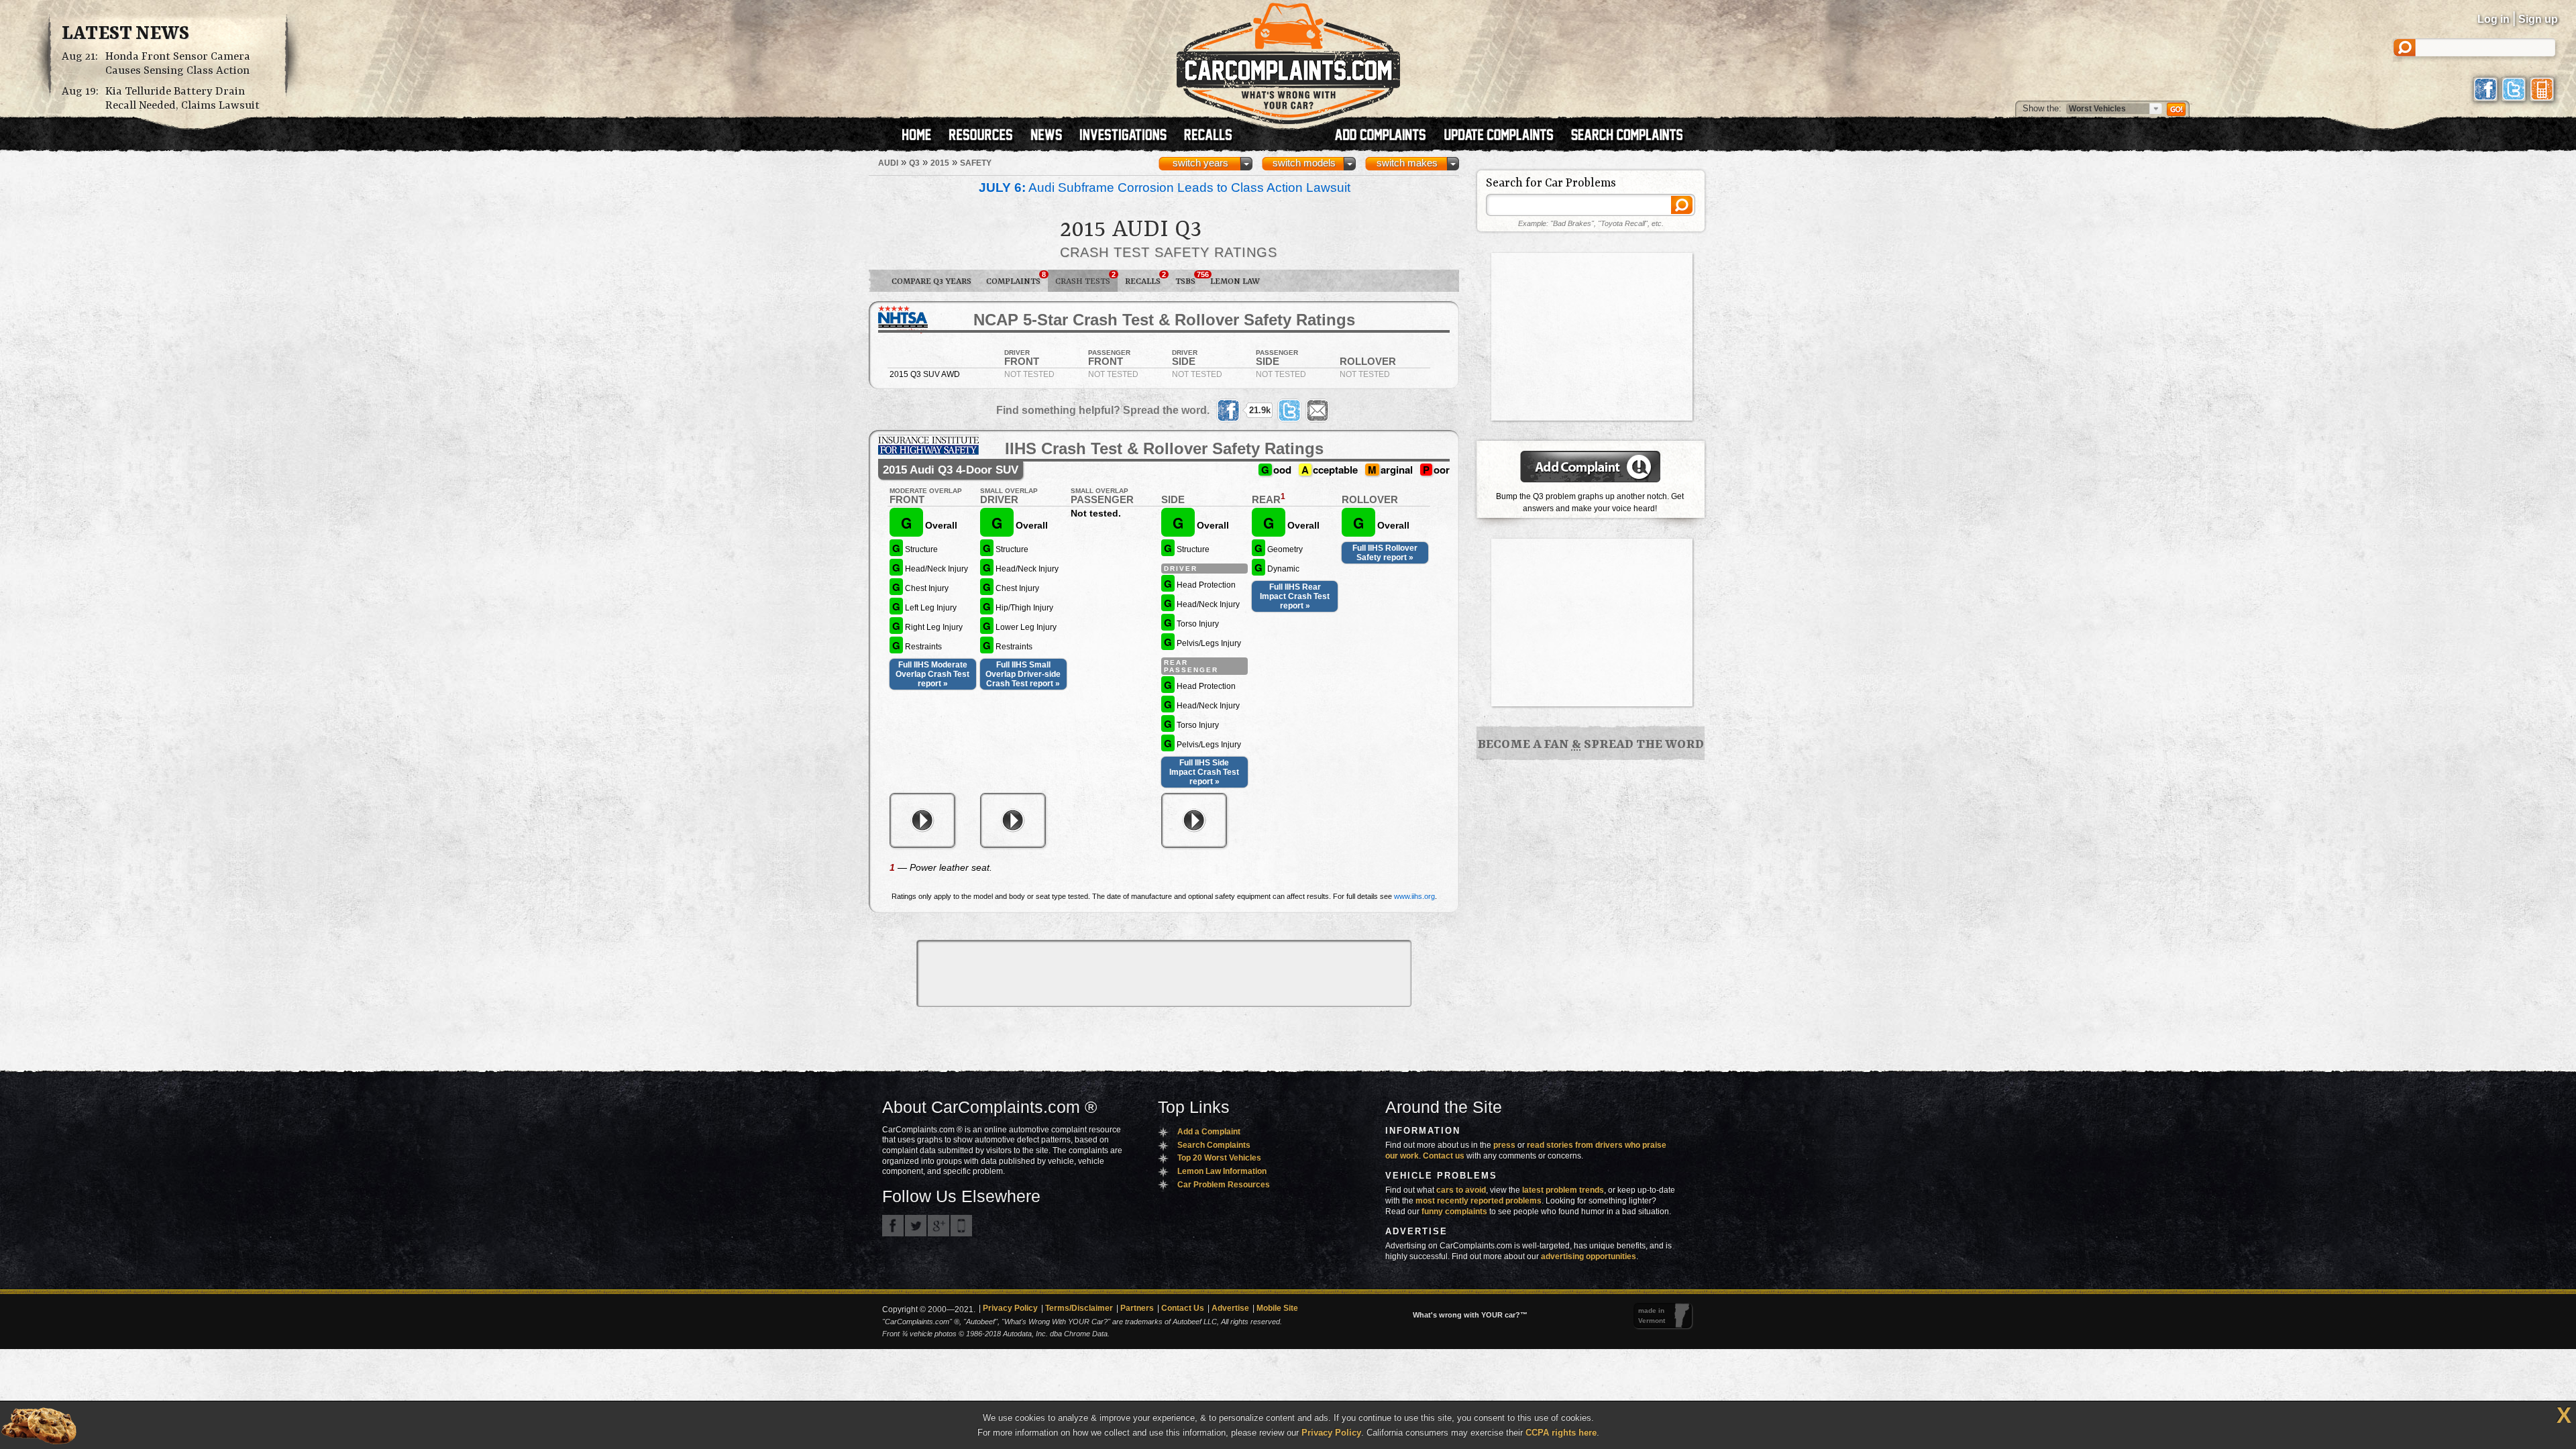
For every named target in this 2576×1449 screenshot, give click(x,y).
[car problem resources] (987, 136)
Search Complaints (1214, 1145)
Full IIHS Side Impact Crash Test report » (1204, 772)
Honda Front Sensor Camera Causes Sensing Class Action (178, 64)
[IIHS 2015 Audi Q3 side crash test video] (1194, 820)
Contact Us (1183, 1308)
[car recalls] (1209, 136)
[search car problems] (1633, 136)
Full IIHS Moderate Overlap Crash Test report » (932, 674)
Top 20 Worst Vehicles (1219, 1158)
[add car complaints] (1386, 136)
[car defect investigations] (1129, 136)
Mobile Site (1277, 1308)
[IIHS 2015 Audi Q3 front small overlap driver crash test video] (1013, 820)
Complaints (1016, 278)
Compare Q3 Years (931, 281)
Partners (1137, 1308)
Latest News (125, 34)
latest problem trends (1563, 1190)
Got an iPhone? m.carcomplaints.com (961, 1226)
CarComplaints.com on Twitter (916, 1226)
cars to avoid (1461, 1190)
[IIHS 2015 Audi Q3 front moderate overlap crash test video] (922, 820)
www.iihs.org (1414, 896)
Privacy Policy (1010, 1308)
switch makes (1407, 163)
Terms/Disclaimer (1079, 1308)
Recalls (1145, 278)
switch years (1200, 163)
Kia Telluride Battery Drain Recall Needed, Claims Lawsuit (182, 99)
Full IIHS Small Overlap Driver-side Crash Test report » (1023, 674)
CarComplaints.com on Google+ (938, 1226)
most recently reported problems (1479, 1201)
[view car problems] (923, 136)
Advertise (1230, 1308)
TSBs (1189, 278)
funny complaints (1454, 1212)
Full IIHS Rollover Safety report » (1385, 553)
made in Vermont (1652, 1316)
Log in (2493, 19)
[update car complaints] (1505, 136)
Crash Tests (1085, 278)
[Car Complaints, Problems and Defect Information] (1288, 60)
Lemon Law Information (1222, 1171)
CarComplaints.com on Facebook (893, 1226)
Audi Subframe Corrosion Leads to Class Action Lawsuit (1165, 187)
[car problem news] (1052, 136)
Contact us (1444, 1156)
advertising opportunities (1589, 1256)
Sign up (2538, 19)
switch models (1304, 163)
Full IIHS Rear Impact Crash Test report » (1295, 596)
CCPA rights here (1561, 1433)
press (1504, 1145)
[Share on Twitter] (1289, 411)
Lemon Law (1235, 281)
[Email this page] (1318, 411)
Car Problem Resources (1224, 1185)
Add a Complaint (1209, 1132)
